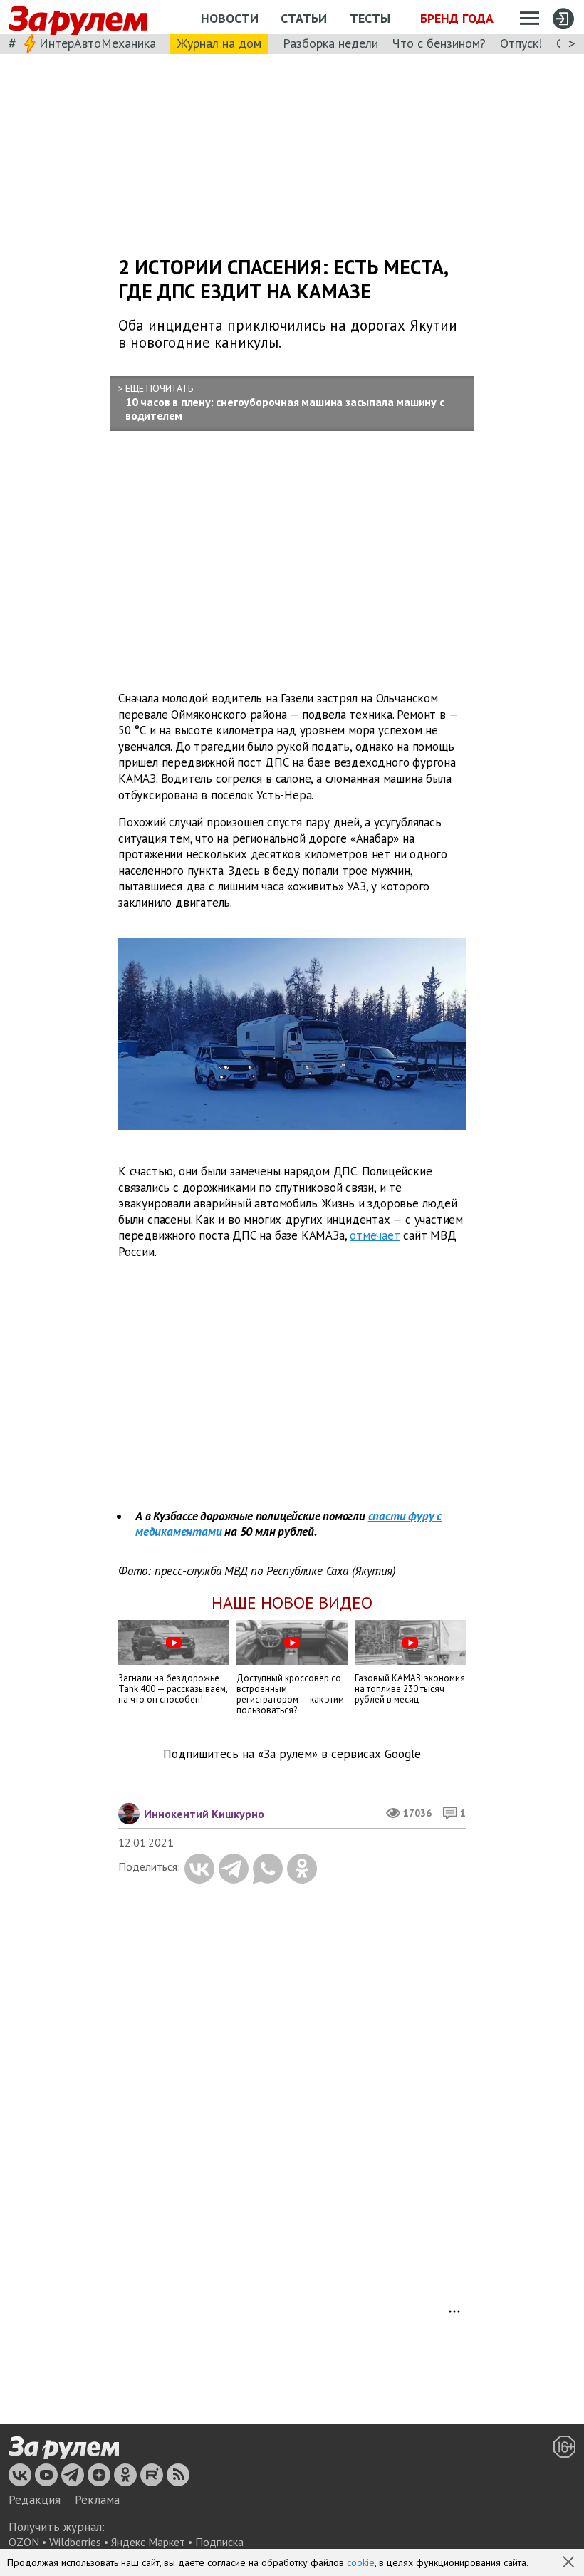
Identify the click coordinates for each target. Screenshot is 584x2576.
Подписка (219, 2542)
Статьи (304, 18)
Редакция (35, 2500)
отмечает (375, 1235)
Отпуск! (521, 43)
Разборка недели (330, 43)
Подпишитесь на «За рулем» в (292, 1754)
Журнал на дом (219, 43)
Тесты (370, 18)
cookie (361, 2562)
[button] (570, 2563)
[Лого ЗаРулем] (78, 17)
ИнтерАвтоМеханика (98, 43)
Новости (230, 18)
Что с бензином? (439, 43)
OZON (24, 2542)
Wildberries (75, 2542)
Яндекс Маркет (148, 2542)
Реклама (97, 2500)
